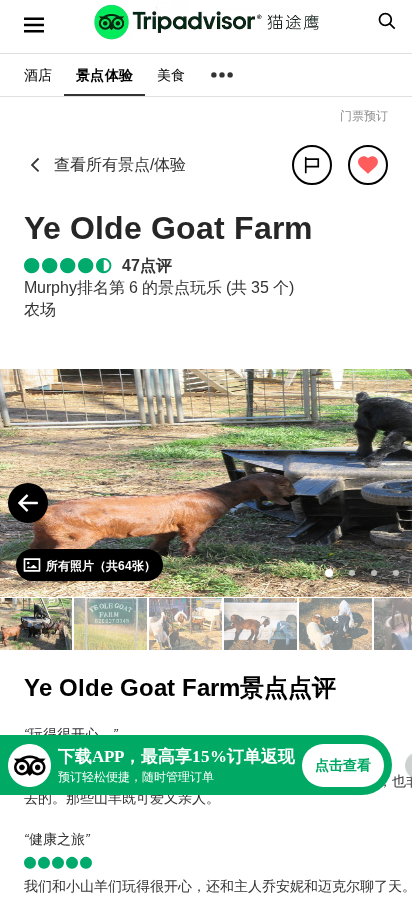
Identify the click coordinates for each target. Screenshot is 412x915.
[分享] (312, 165)
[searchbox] (384, 21)
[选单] (34, 25)
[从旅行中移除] (368, 165)
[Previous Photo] (28, 503)
